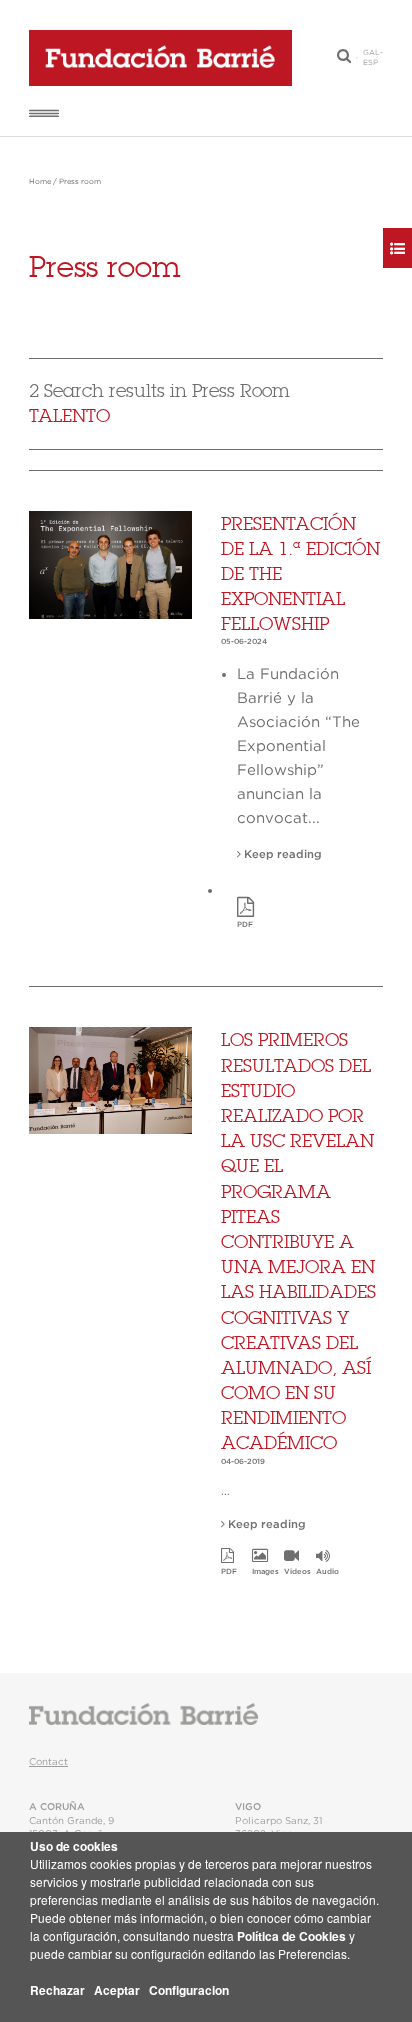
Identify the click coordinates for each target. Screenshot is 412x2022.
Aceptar (117, 1990)
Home (40, 182)
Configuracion (189, 1990)
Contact (48, 1762)
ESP (370, 63)
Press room (80, 182)
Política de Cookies (291, 1936)
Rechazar (57, 1990)
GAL (371, 53)
